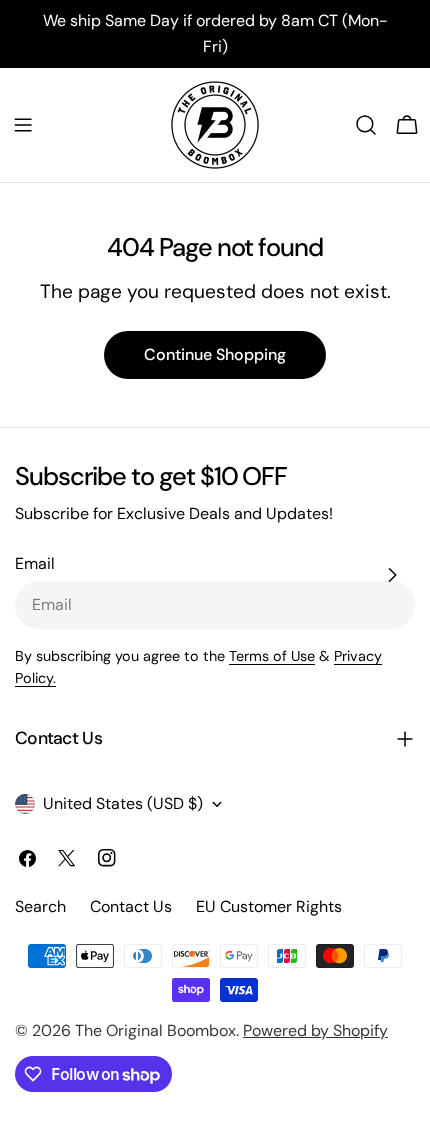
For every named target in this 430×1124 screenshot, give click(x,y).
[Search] (366, 125)
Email (35, 563)
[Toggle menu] (23, 125)
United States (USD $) (123, 803)
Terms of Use (272, 656)
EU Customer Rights (269, 906)
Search (40, 906)
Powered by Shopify (315, 1030)
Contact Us (131, 906)
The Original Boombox (155, 1030)
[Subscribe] (392, 575)
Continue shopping (215, 354)
